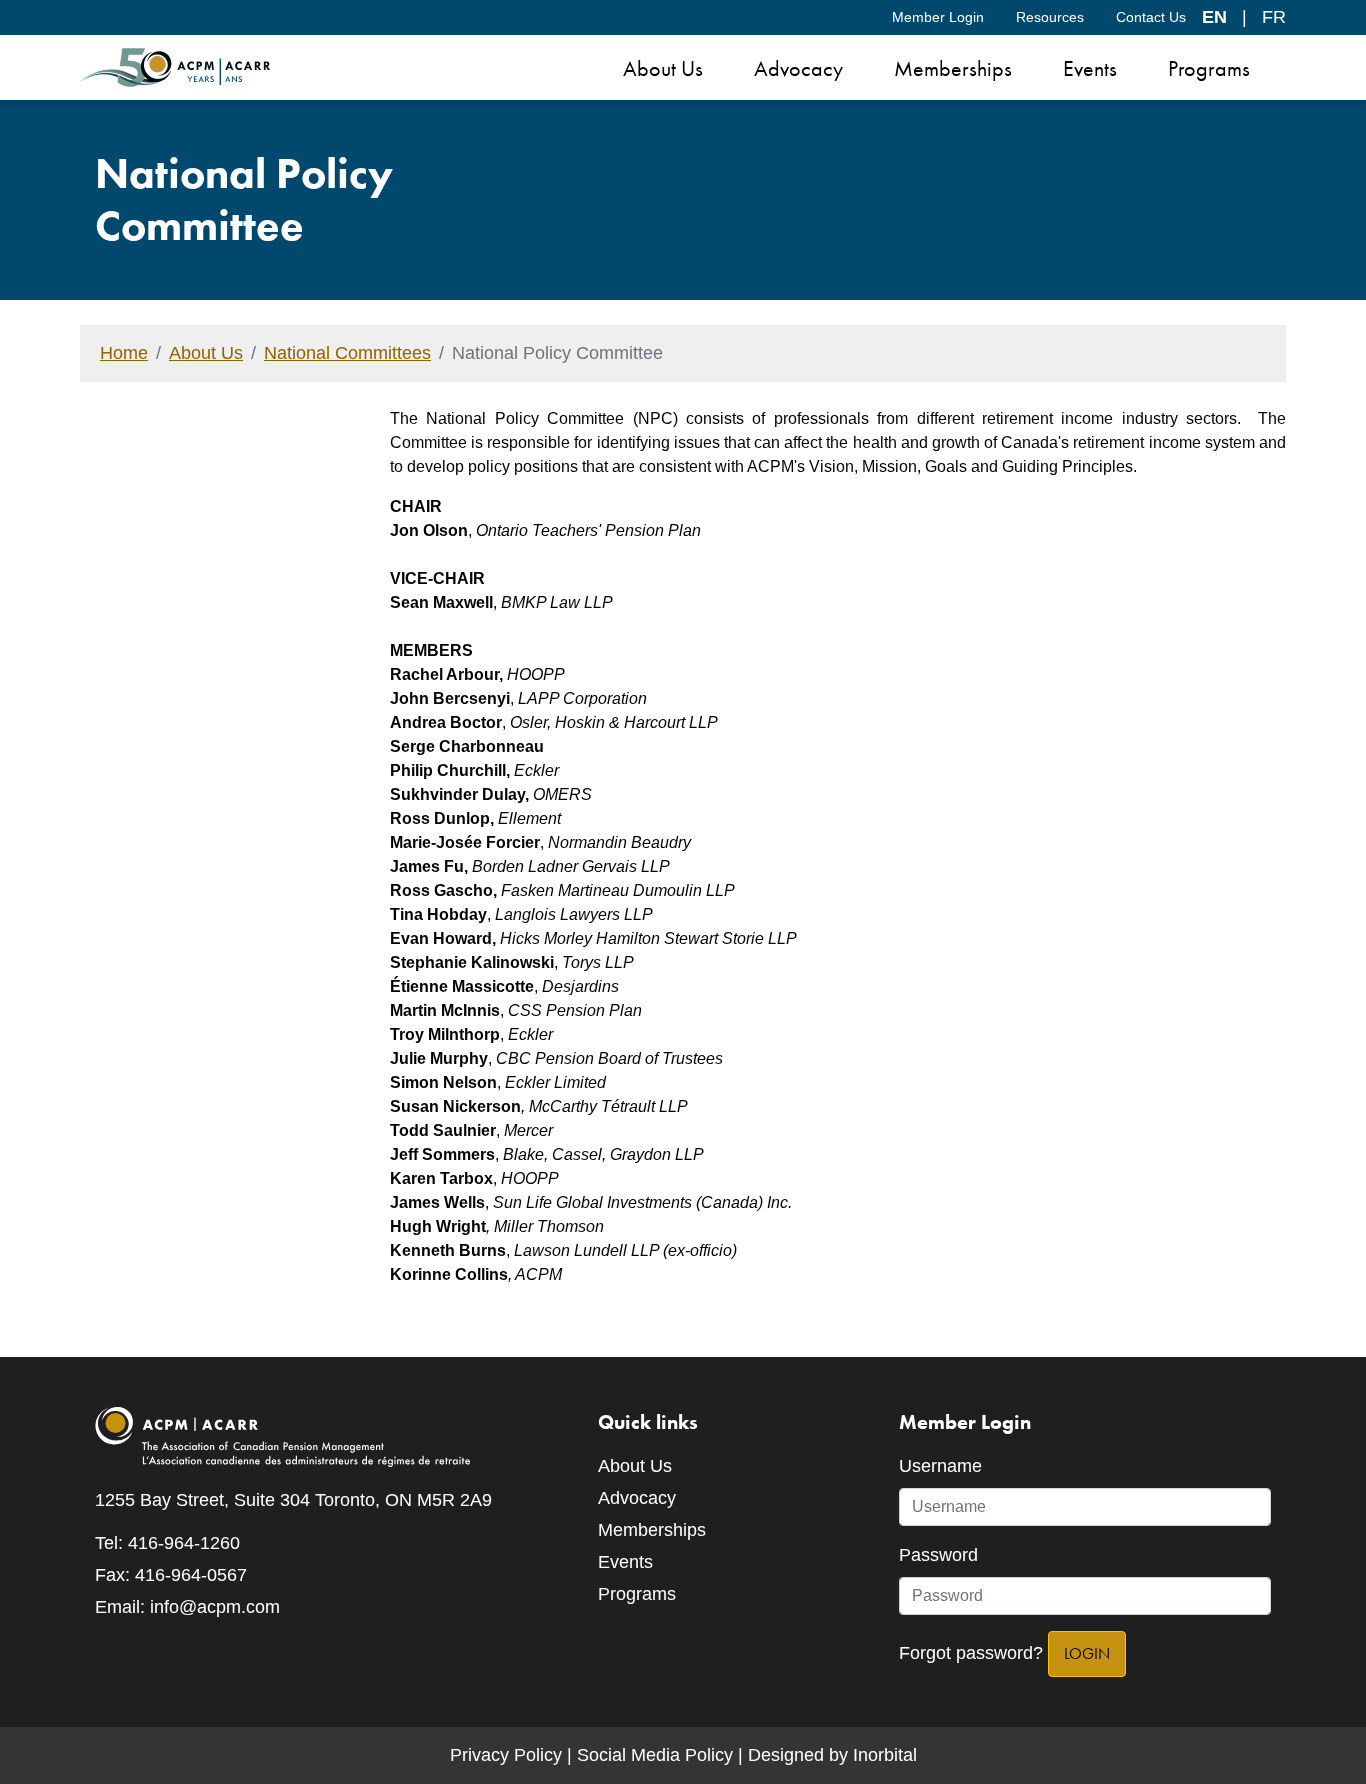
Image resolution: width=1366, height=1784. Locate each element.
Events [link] (1090, 68)
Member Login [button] (938, 17)
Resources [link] (1050, 17)
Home (124, 353)
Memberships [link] (953, 68)
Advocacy (637, 1498)
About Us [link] (663, 68)
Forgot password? (971, 1653)
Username (940, 1466)
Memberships (652, 1530)
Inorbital (885, 1755)
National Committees (347, 353)
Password (938, 1555)
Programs (637, 1594)
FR (1274, 17)
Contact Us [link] (1151, 17)
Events (625, 1562)
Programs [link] (1209, 68)
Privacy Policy (506, 1755)
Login (1087, 1653)
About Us (206, 353)
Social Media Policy (655, 1755)
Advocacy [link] (798, 68)
